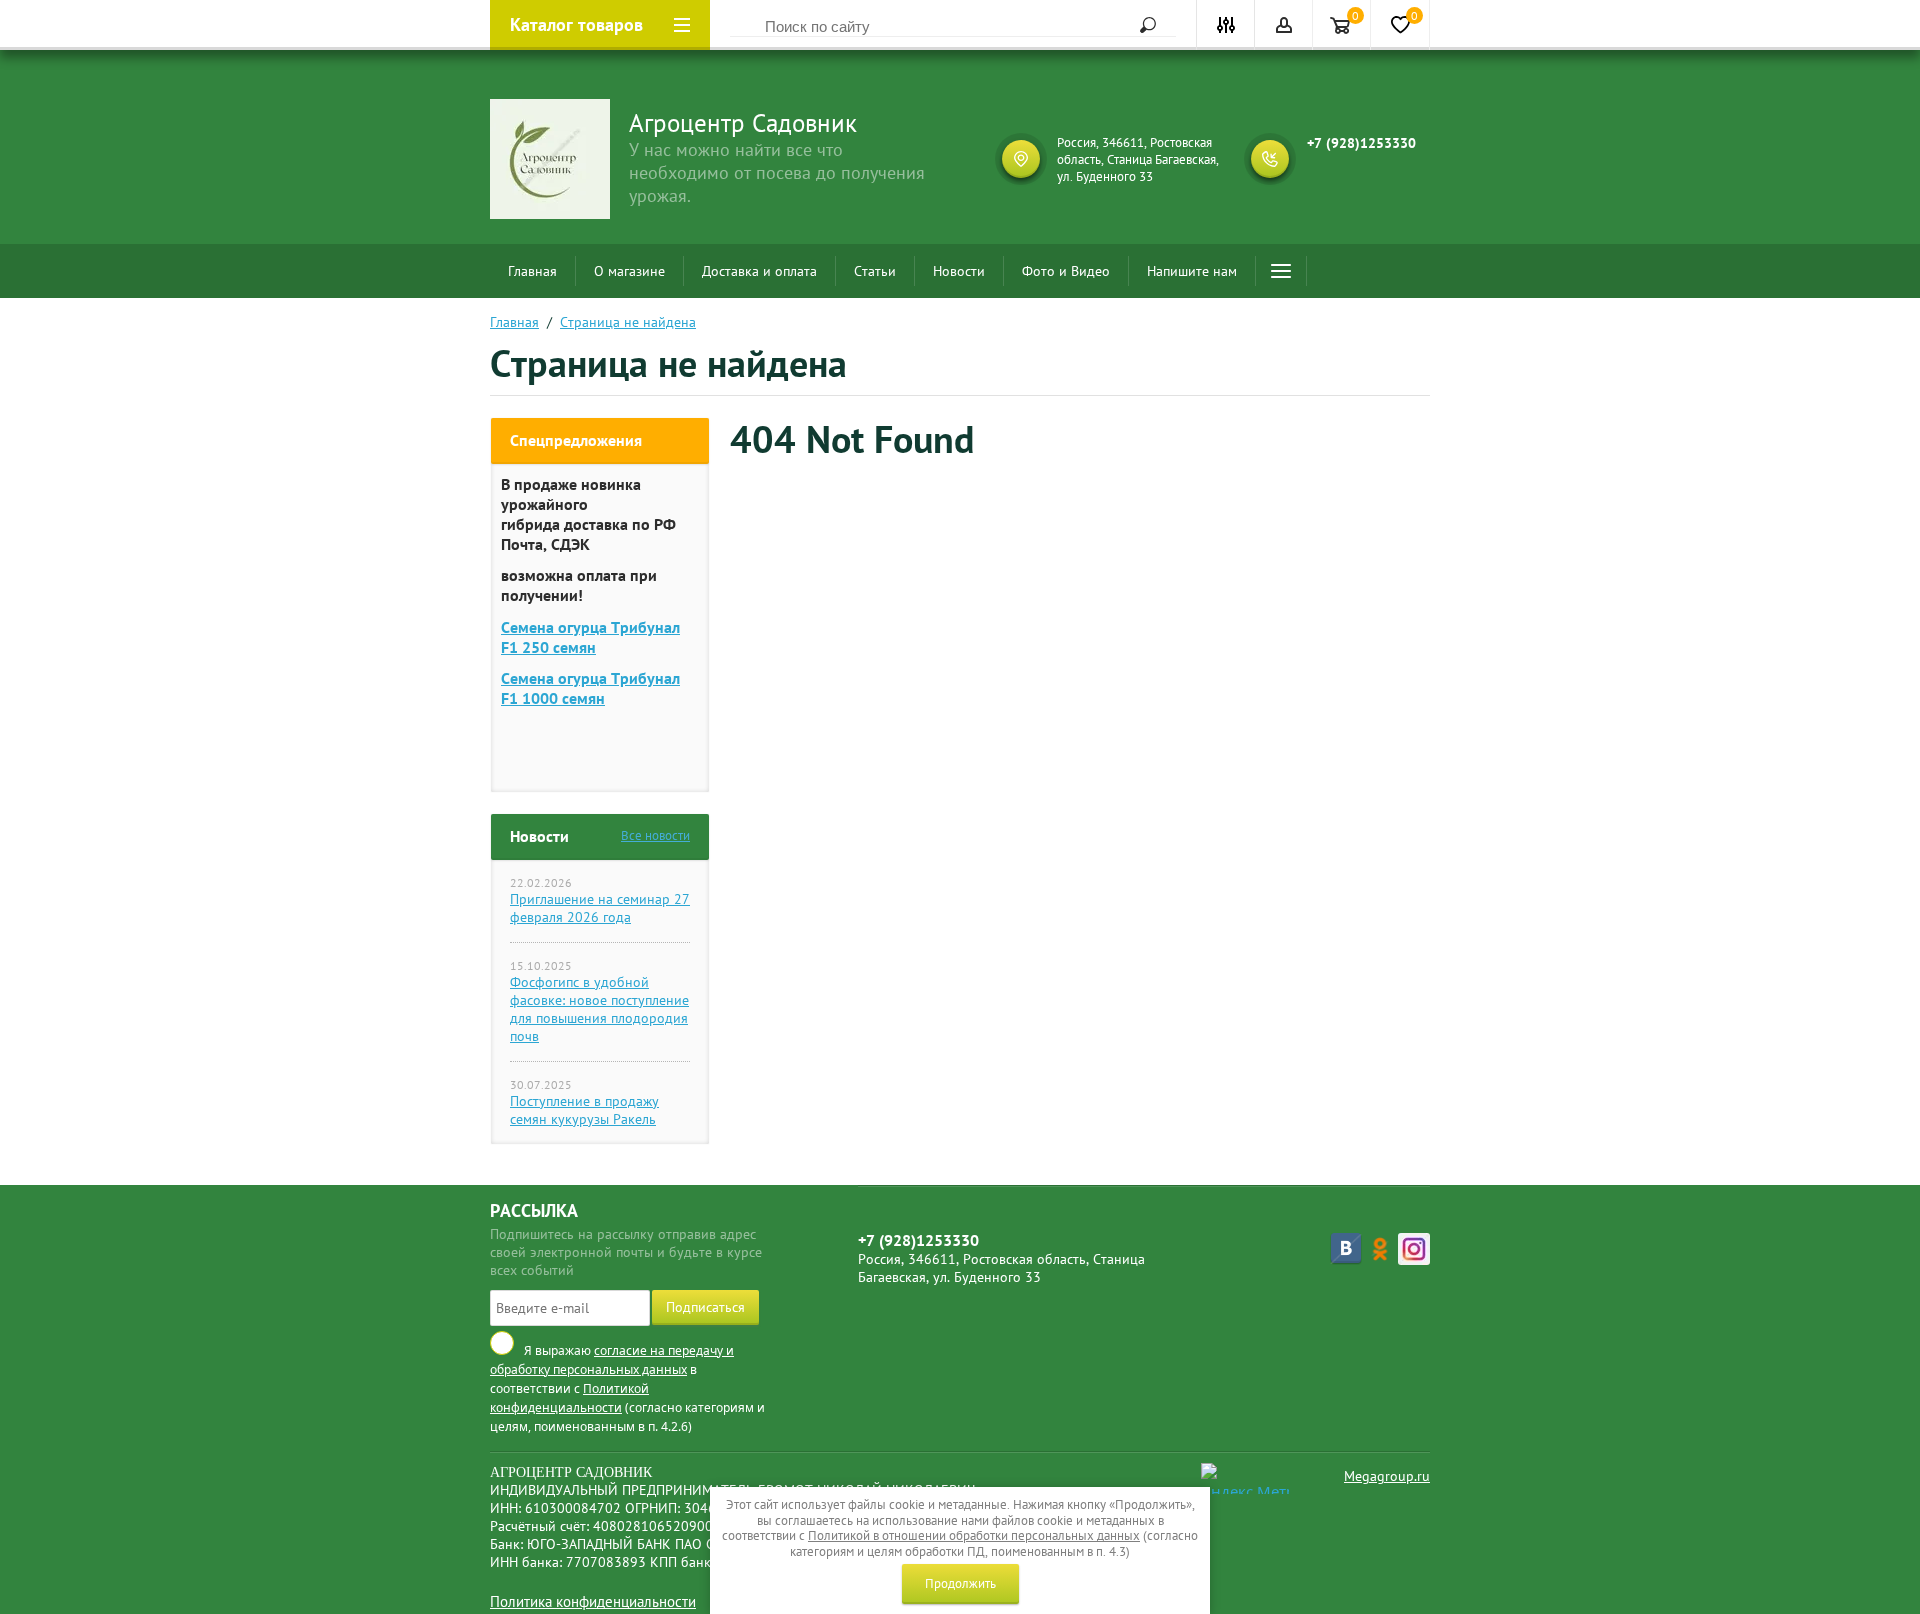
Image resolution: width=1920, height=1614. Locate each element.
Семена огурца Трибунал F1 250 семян (590, 637)
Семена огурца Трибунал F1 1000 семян (590, 688)
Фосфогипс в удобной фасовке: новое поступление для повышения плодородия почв (599, 1009)
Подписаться (705, 1307)
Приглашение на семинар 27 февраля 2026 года (600, 908)
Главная (532, 271)
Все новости (655, 835)
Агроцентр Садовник (743, 123)
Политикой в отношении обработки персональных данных (974, 1535)
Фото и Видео (1066, 271)
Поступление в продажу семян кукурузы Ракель (584, 1110)
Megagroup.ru (1387, 1476)
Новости (959, 271)
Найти (1141, 25)
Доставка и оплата (759, 271)
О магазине (629, 271)
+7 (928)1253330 (1361, 143)
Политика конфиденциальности (593, 1601)
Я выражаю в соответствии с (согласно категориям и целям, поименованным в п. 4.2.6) (627, 1389)
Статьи (875, 271)
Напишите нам (1192, 271)
